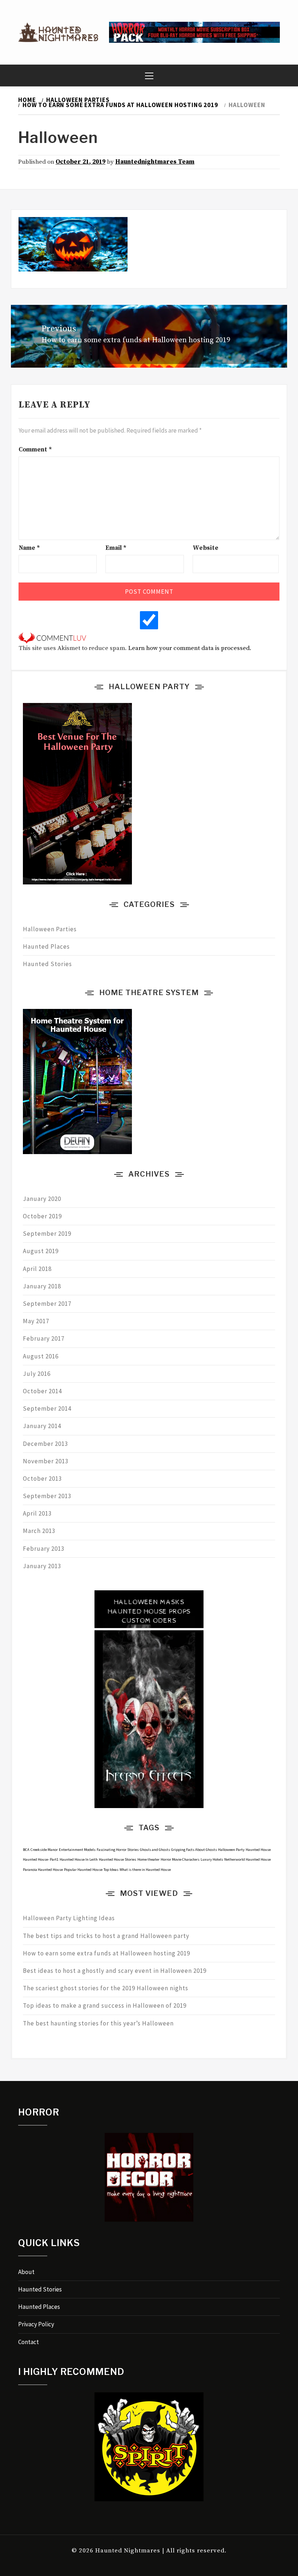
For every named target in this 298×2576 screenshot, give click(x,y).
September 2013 (47, 1496)
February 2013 (44, 1549)
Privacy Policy (36, 2324)
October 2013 (42, 1479)
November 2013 (46, 1461)
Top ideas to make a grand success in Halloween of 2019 (105, 2005)
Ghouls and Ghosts (155, 1850)
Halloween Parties (50, 929)
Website (206, 548)
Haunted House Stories (118, 1859)
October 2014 (42, 1391)
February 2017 (44, 1338)
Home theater (148, 1859)
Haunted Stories (47, 964)
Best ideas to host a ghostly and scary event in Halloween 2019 (115, 1971)
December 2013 (45, 1444)
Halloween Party (231, 1850)
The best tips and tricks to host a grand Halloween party (106, 1936)
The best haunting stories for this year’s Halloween (98, 2023)
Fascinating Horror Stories (118, 1850)
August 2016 (41, 1356)
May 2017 (36, 1321)
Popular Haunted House (83, 1870)
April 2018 (37, 1269)
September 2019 (47, 1234)
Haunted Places (46, 946)
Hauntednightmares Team (155, 162)
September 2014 (47, 1408)
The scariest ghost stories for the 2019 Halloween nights (106, 1988)
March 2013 (39, 1531)
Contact (29, 2342)
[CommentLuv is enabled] (52, 638)
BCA (26, 1850)
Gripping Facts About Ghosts (194, 1850)
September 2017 (47, 1304)
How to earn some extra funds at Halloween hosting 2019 (106, 1953)
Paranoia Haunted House (43, 1870)
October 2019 (42, 1216)
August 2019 (41, 1251)
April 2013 (37, 1513)
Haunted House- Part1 (41, 1859)
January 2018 (42, 1286)
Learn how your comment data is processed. (190, 648)
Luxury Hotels (212, 1859)
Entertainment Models (77, 1850)
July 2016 (37, 1374)
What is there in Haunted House (145, 1870)
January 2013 (42, 1566)
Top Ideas (111, 1870)
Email (116, 548)
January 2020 (42, 1199)
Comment (35, 450)
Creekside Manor (44, 1850)
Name (29, 548)
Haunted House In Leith (79, 1859)
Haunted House (258, 1850)
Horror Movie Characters (180, 1859)
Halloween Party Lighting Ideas (69, 1918)
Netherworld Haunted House (247, 1859)
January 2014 (42, 1426)
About (26, 2272)
